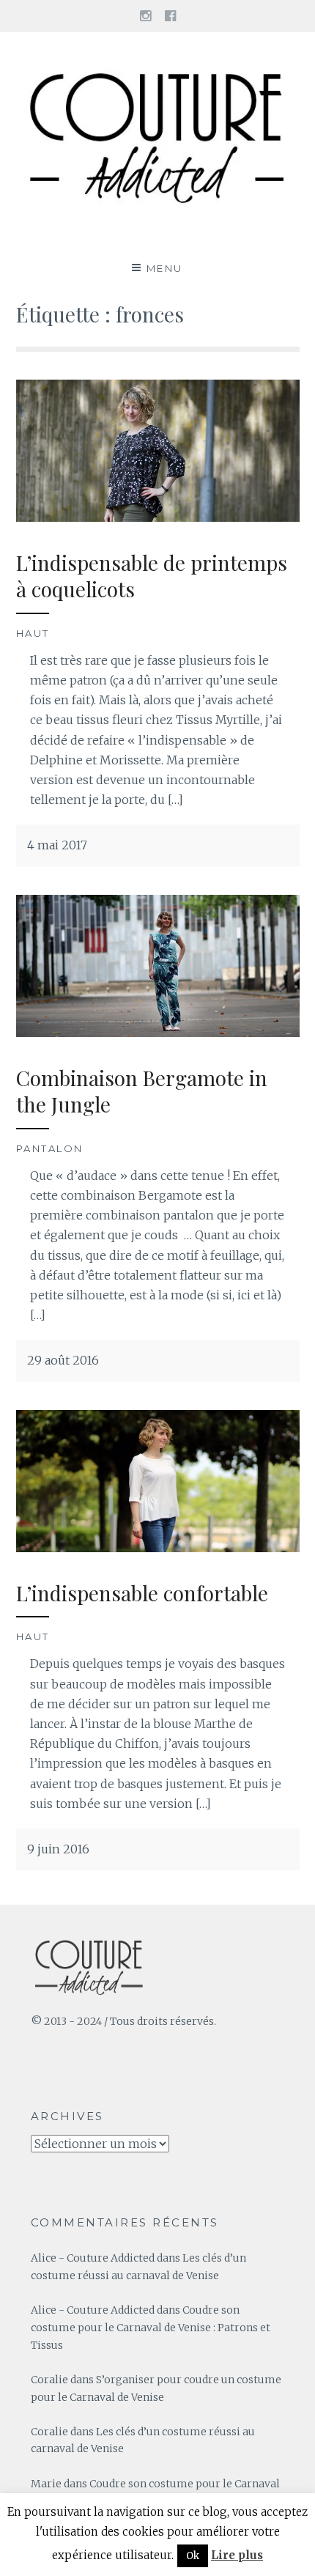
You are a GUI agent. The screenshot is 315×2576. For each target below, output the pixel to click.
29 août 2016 (63, 1360)
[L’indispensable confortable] (158, 1548)
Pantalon (50, 1148)
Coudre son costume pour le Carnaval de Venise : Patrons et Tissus (151, 2328)
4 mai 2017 (57, 845)
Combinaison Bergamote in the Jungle (142, 1091)
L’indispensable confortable (142, 1593)
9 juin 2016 (58, 1849)
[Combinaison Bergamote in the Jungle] (158, 1033)
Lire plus (237, 2555)
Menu (165, 268)
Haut (33, 633)
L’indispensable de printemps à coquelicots (152, 576)
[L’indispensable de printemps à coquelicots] (158, 517)
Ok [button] (193, 2556)
